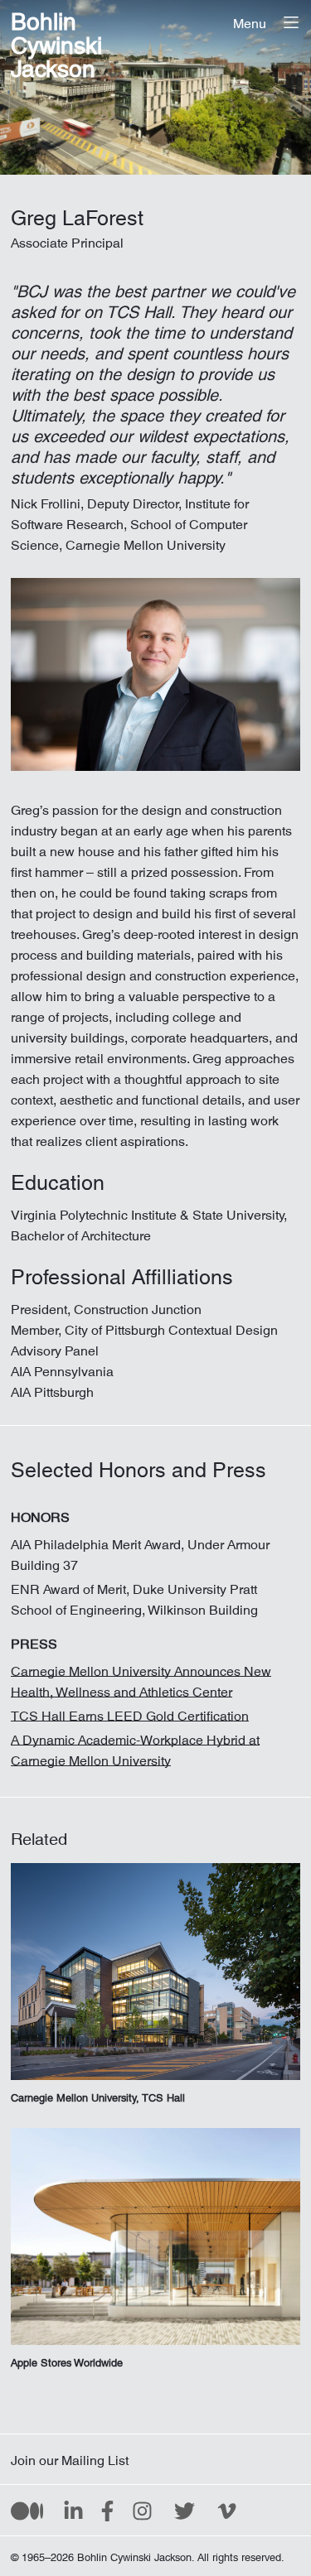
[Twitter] (185, 2510)
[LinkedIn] (73, 2510)
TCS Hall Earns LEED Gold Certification (130, 1712)
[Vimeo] (227, 2510)
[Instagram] (142, 2510)
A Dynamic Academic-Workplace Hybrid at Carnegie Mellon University (135, 1747)
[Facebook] (107, 2510)
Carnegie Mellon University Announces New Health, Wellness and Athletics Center (141, 1678)
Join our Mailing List (70, 2457)
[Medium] (27, 2510)
